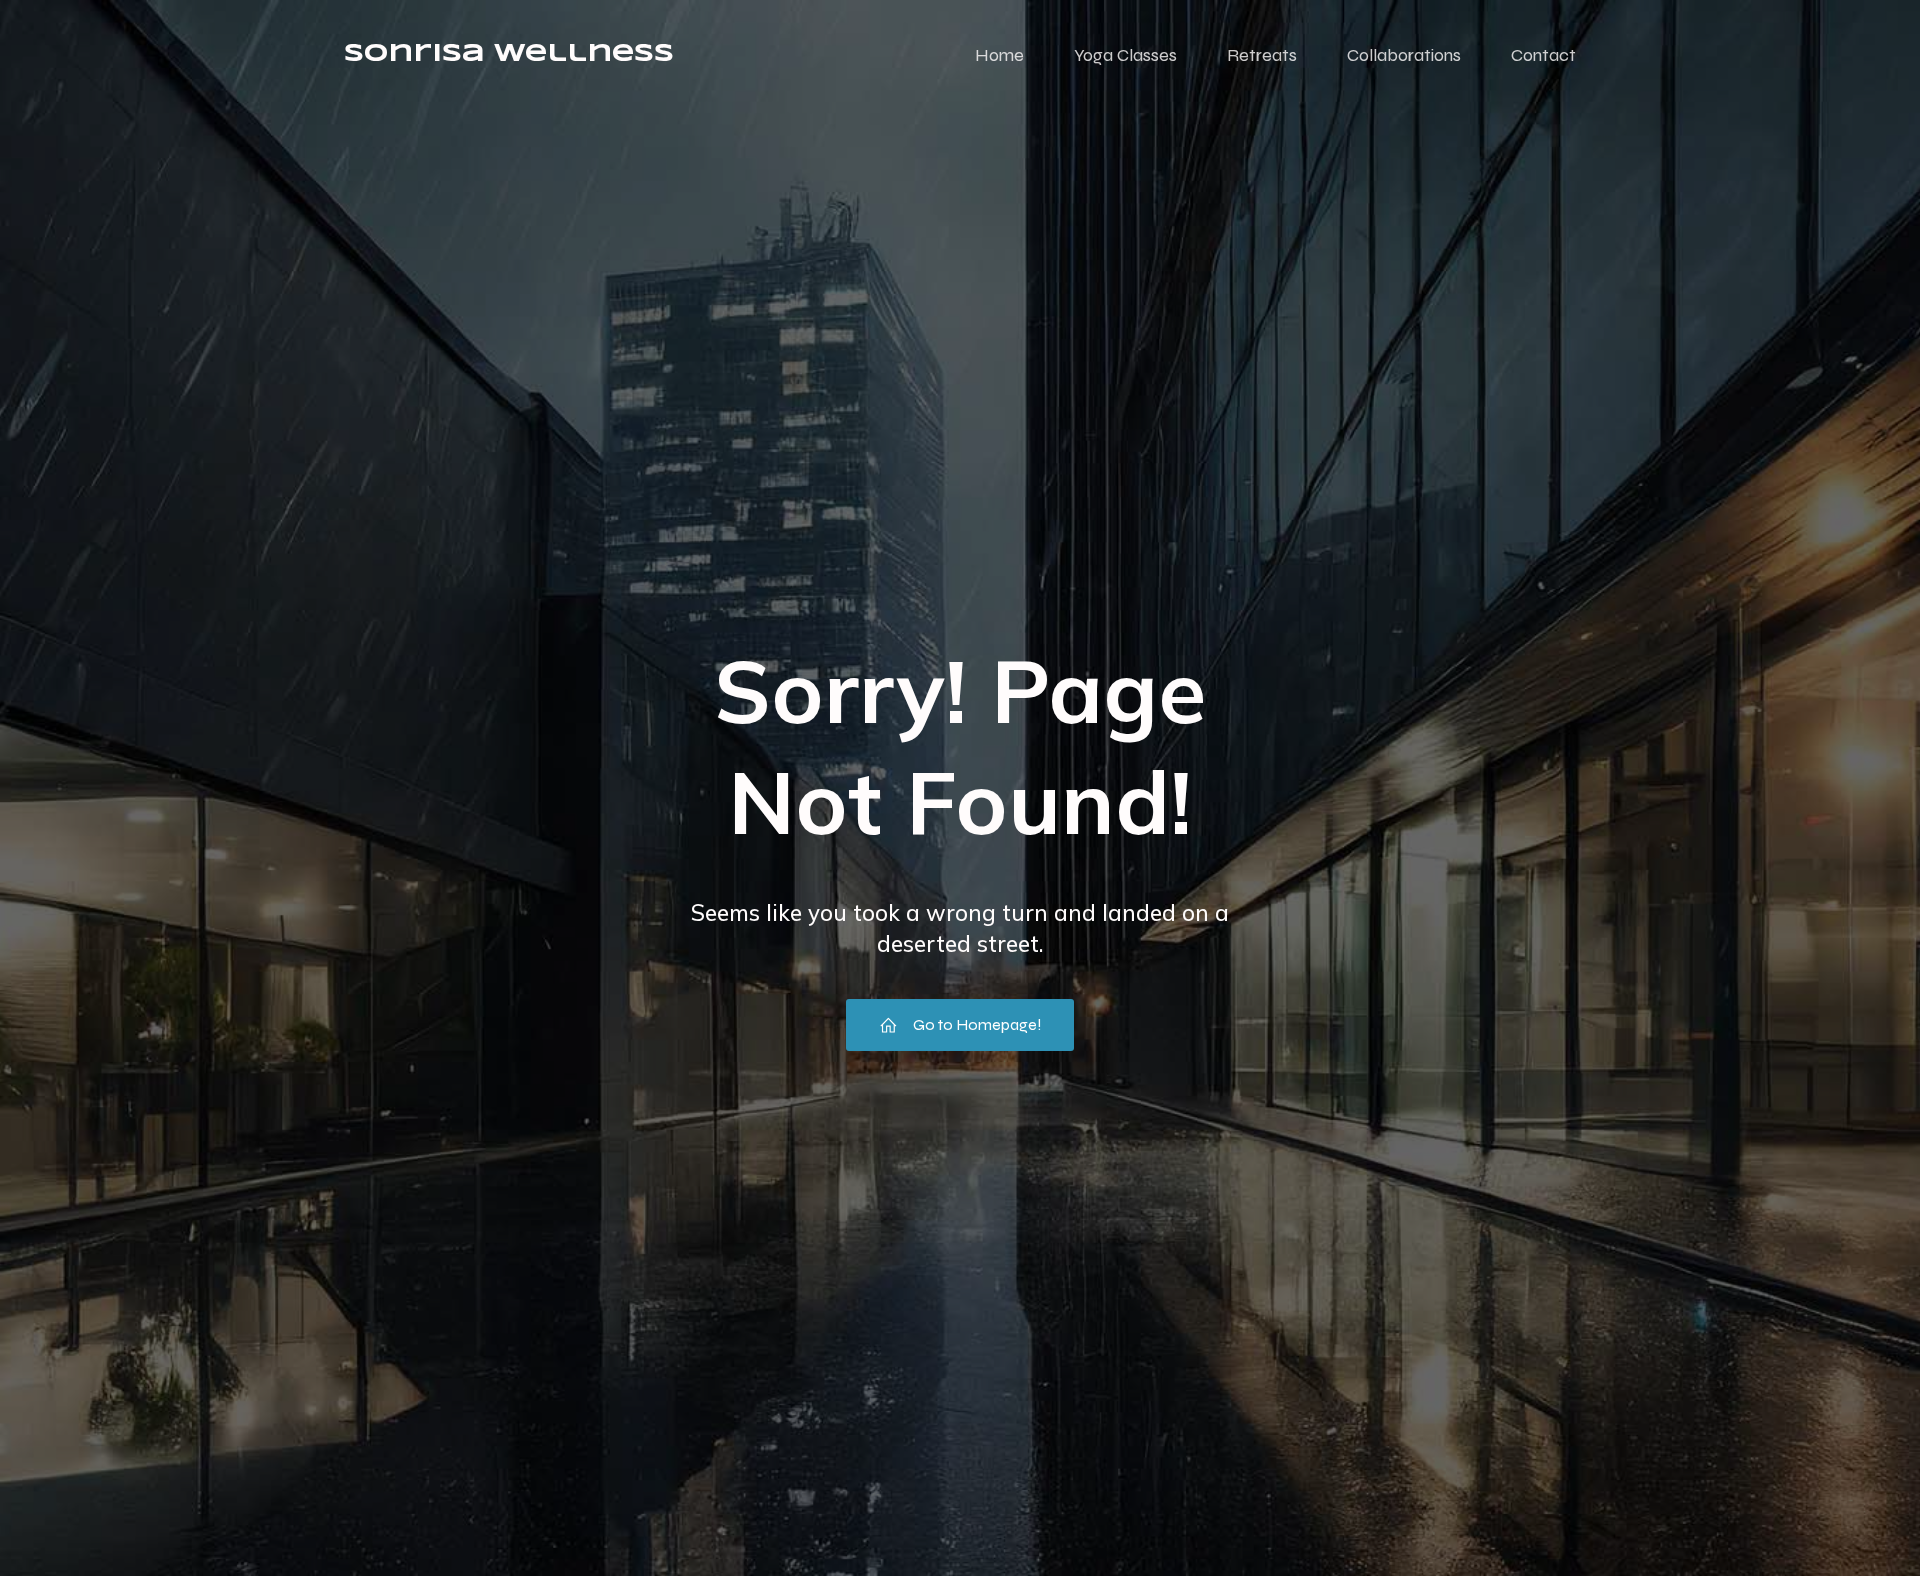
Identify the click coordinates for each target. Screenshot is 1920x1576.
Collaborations (1404, 55)
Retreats (1262, 55)
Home (999, 55)
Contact (1543, 55)
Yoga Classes (1125, 55)
